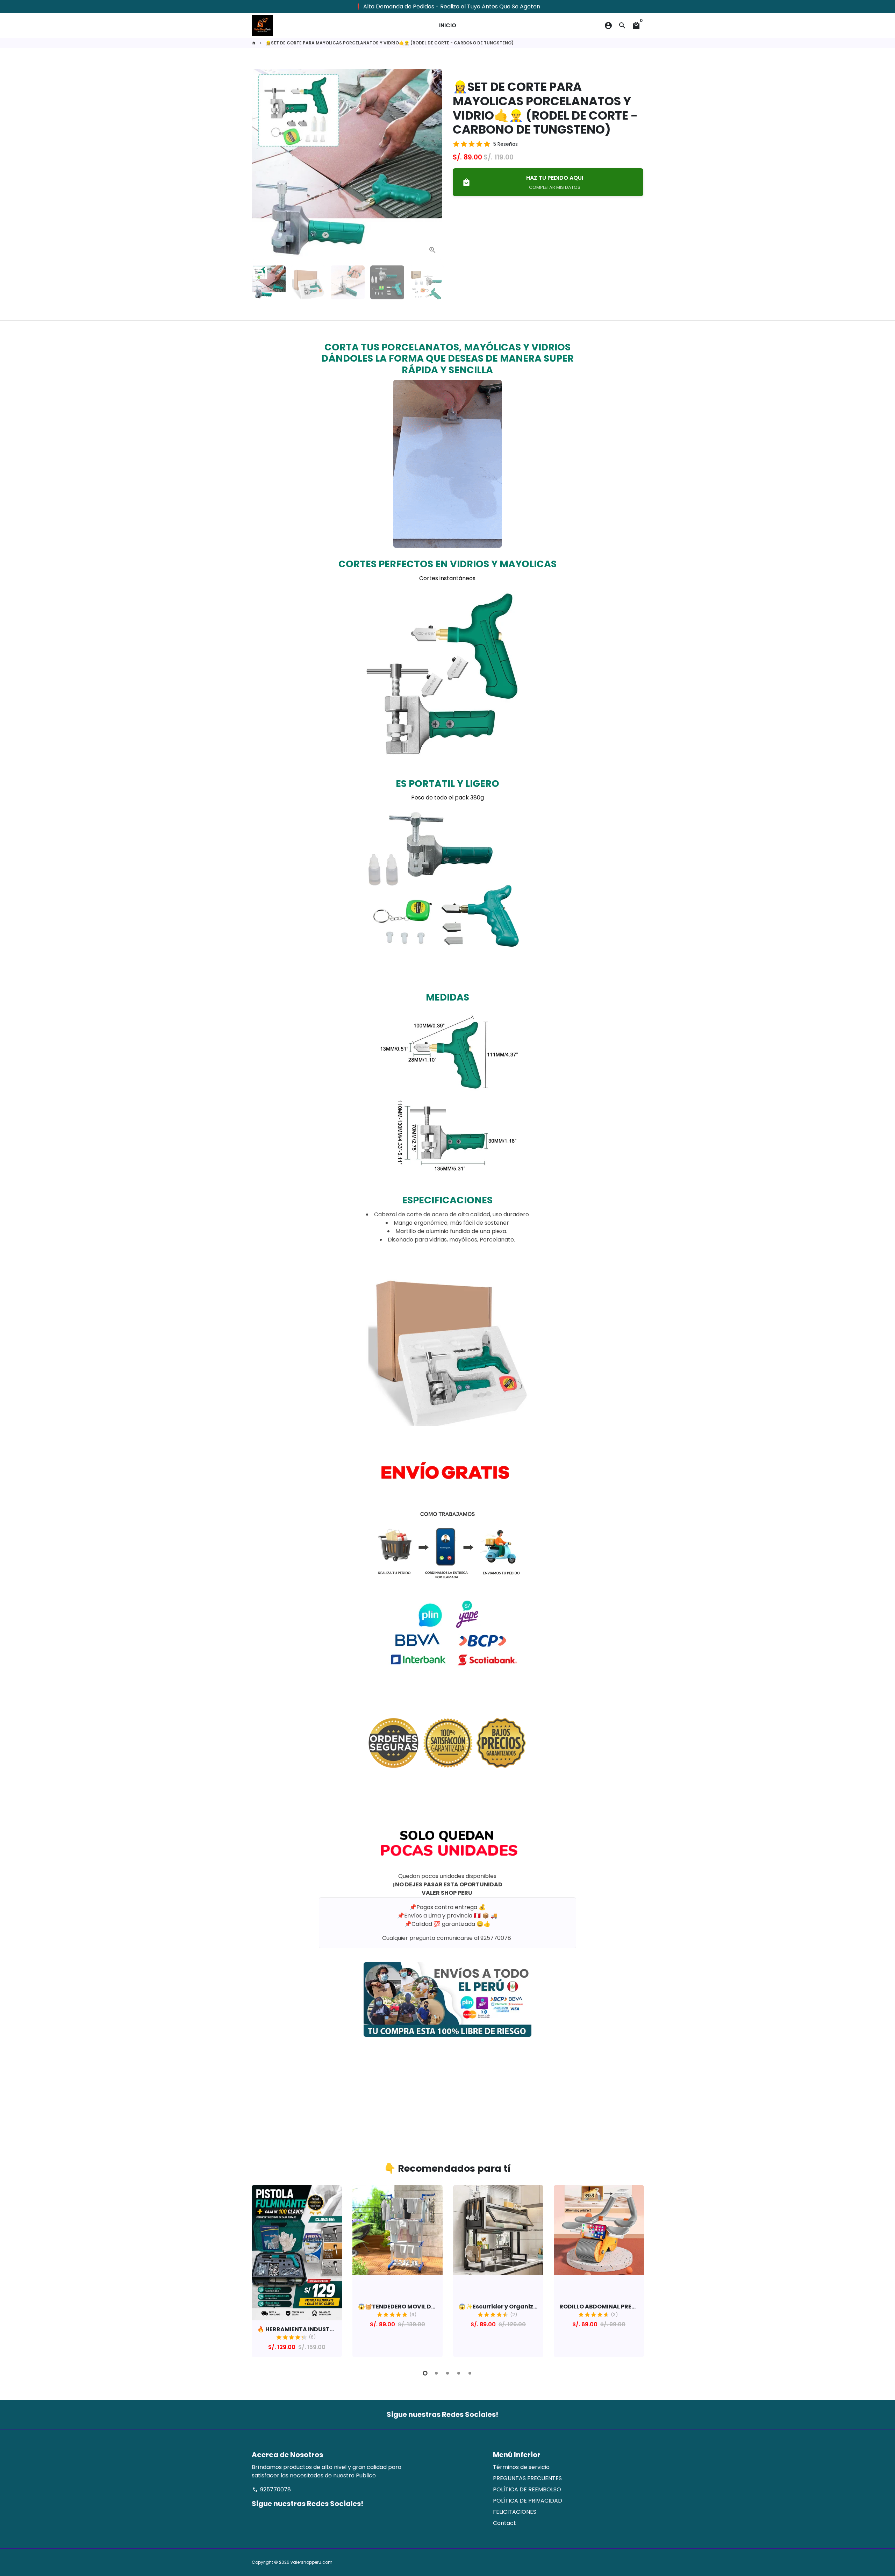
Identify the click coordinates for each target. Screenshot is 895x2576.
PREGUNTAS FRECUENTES (527, 2478)
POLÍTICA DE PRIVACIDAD (528, 2501)
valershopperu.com (312, 2562)
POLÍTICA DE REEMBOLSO (527, 2489)
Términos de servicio (521, 2467)
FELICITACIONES (515, 2512)
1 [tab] (425, 2373)
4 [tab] (459, 2373)
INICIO (448, 25)
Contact (504, 2523)
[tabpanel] (297, 2271)
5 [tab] (470, 2373)
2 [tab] (436, 2373)
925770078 (272, 2489)
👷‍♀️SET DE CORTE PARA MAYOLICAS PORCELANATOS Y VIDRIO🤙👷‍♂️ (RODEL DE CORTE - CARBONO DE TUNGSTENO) (390, 43)
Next (433, 165)
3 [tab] (447, 2373)
